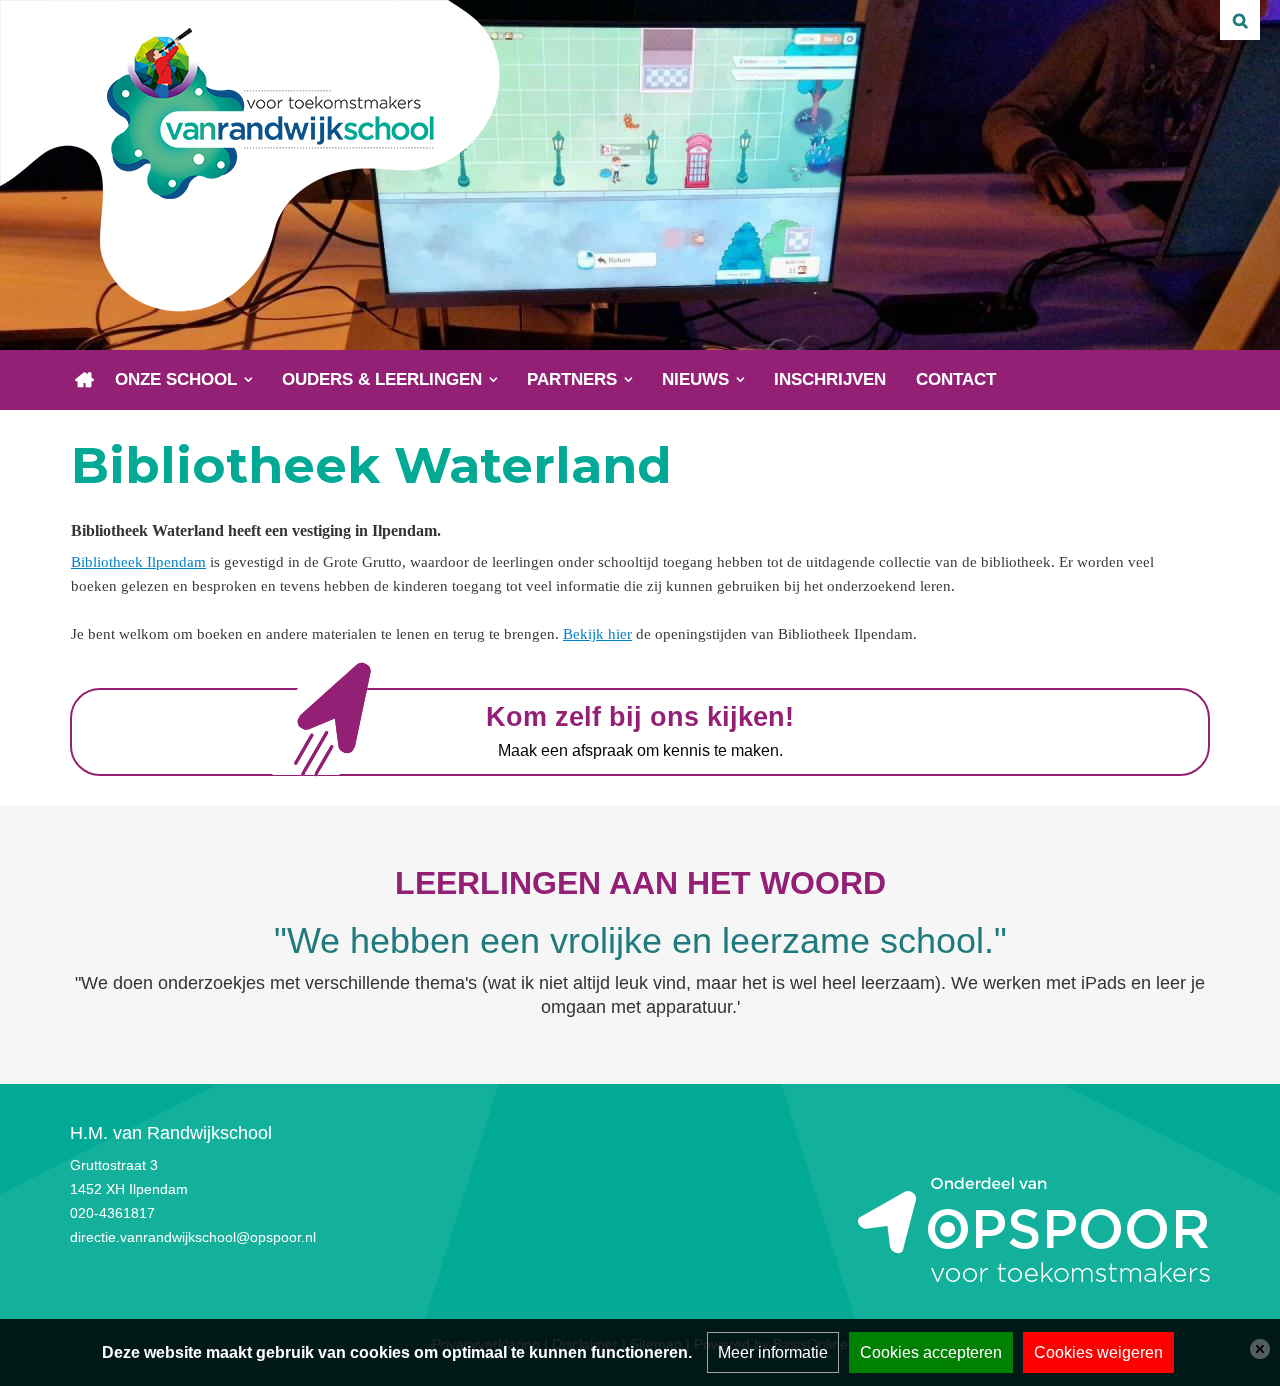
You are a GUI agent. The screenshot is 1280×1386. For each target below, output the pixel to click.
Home (85, 380)
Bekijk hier (597, 634)
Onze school (176, 379)
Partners (572, 379)
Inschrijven (830, 379)
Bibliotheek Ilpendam (138, 562)
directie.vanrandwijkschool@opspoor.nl (193, 1237)
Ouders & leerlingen (382, 379)
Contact (956, 379)
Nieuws (695, 379)
